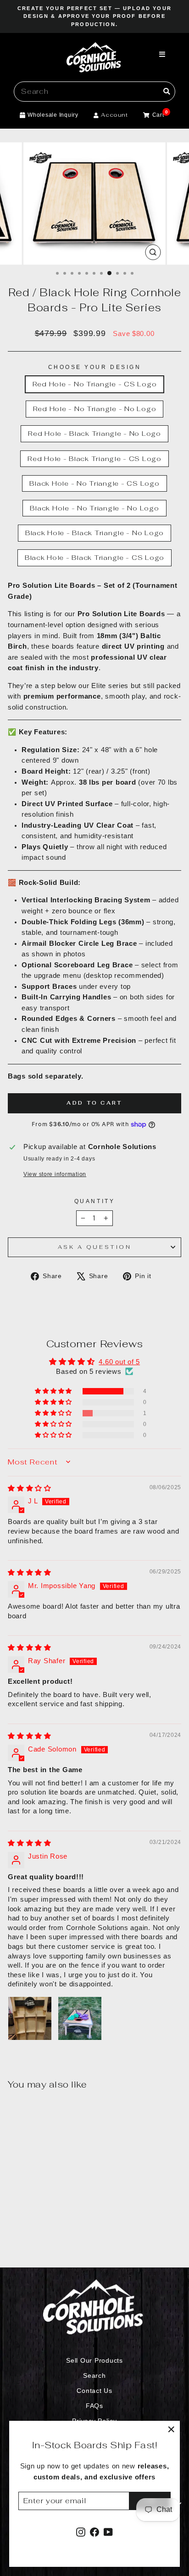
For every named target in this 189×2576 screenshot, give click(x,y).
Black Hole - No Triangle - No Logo (94, 508)
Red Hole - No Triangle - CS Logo (95, 384)
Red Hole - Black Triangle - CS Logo (94, 458)
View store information (55, 1174)
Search (94, 2376)
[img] (30, 1488)
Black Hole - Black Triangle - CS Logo (94, 557)
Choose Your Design (95, 367)
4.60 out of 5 (119, 1362)
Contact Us (94, 2391)
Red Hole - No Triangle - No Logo (95, 409)
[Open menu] (162, 55)
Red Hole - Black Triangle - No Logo (94, 433)
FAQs (94, 2406)
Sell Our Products (94, 2361)
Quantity (94, 1201)
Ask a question (94, 1247)
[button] (54, 1391)
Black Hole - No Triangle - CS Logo (94, 483)
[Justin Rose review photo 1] (30, 2018)
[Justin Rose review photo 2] (80, 2018)
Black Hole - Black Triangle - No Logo (94, 533)
